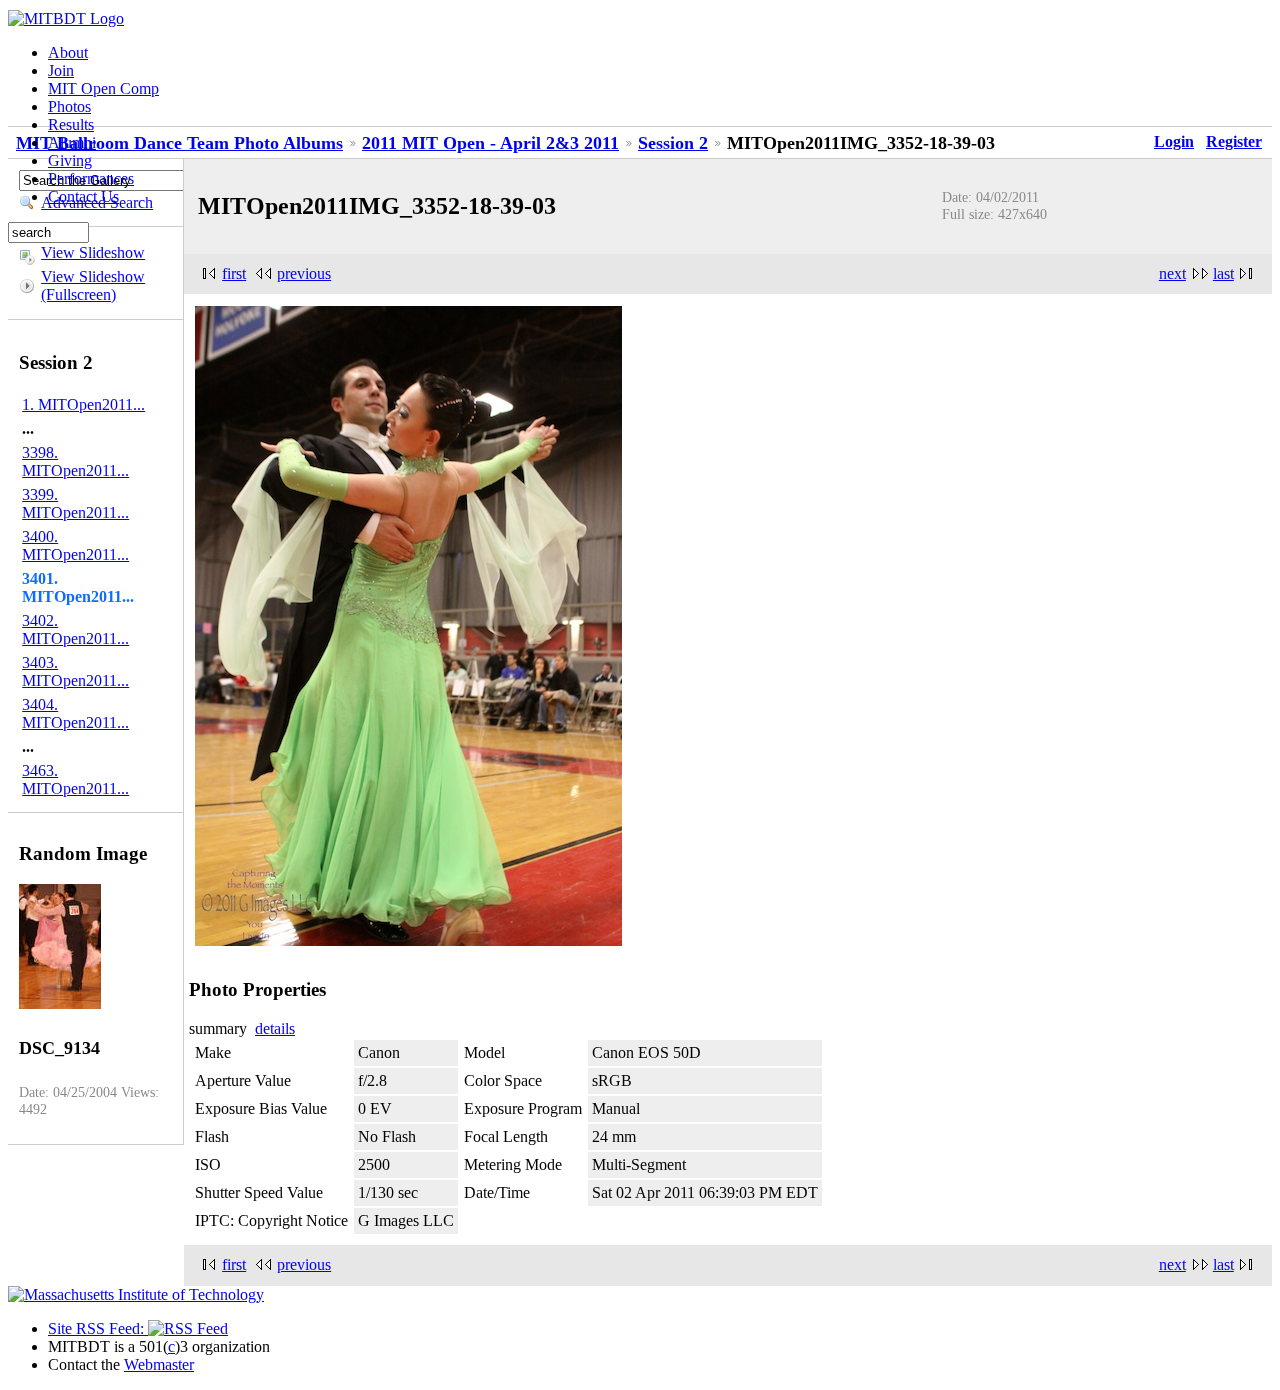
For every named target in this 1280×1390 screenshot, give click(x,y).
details (275, 1028)
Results (71, 124)
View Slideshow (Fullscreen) (93, 285)
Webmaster (159, 1364)
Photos (69, 106)
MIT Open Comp (103, 88)
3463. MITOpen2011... (75, 779)
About (68, 52)
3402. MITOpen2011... (75, 629)
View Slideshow (93, 252)
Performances (91, 178)
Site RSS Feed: (98, 1328)
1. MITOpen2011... (83, 404)
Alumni (72, 142)
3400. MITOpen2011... (75, 545)
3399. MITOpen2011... (75, 503)
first (234, 273)
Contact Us (83, 196)
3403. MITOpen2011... (75, 671)
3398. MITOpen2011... (75, 461)
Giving (70, 160)
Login (1174, 141)
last (1223, 273)
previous (304, 273)
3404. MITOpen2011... (75, 713)
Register (1234, 141)
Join (61, 70)
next (1172, 273)
